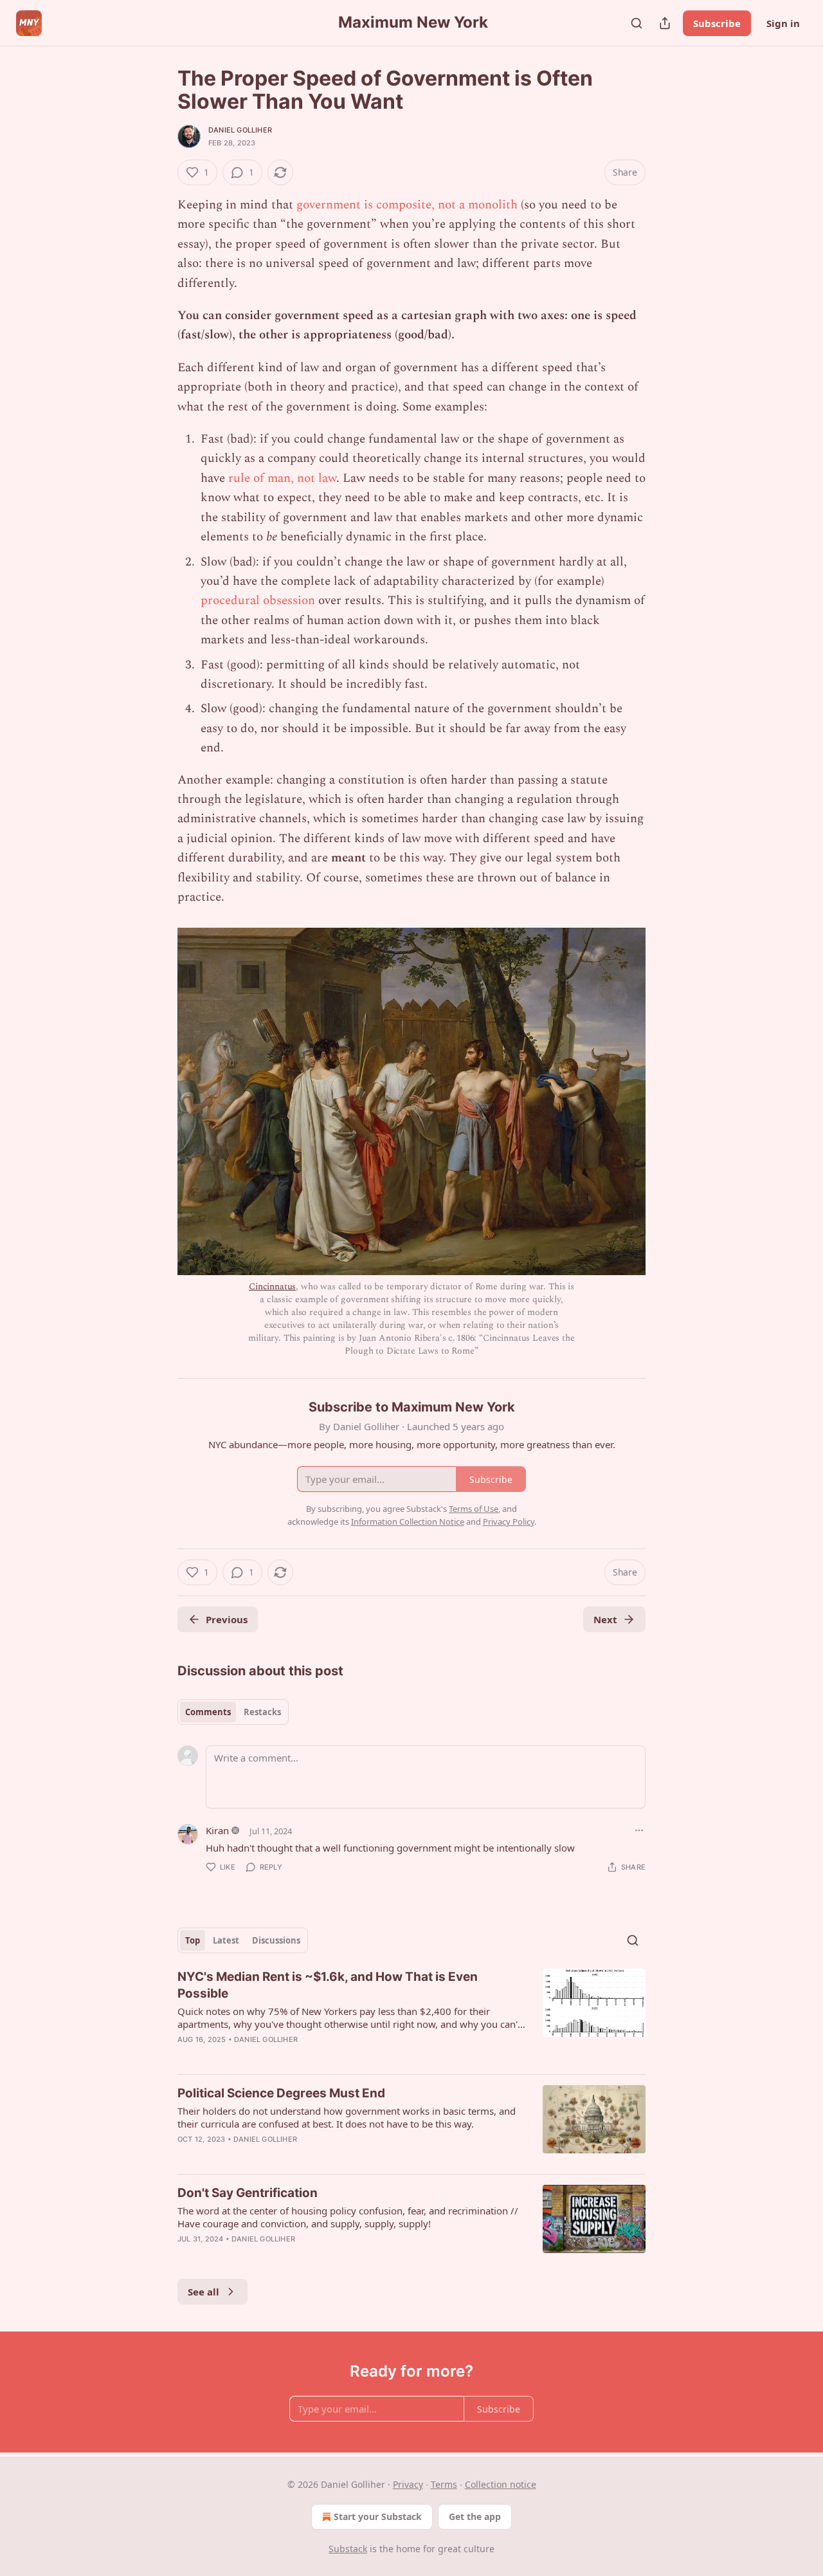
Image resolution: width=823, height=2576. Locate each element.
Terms (444, 2484)
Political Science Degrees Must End (281, 2093)
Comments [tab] (208, 1712)
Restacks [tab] (262, 1712)
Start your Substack (378, 2516)
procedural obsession (258, 601)
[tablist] (233, 1712)
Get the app (475, 2516)
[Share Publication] (665, 23)
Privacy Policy (509, 1522)
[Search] (637, 23)
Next (605, 1619)
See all (203, 2292)
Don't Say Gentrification (248, 2193)
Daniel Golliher (240, 130)
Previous (227, 1619)
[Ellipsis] (639, 1830)
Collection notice (501, 2484)
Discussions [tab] (276, 1940)
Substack (348, 2549)
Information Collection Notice (408, 1522)
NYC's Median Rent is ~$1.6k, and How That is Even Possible (328, 1985)
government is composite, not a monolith (407, 205)
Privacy (408, 2484)
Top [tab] (193, 1940)
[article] (411, 2016)
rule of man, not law (282, 478)
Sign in (783, 23)
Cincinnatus (272, 1286)
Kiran (217, 1830)
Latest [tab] (226, 1940)
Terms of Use (474, 1509)
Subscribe (717, 23)
